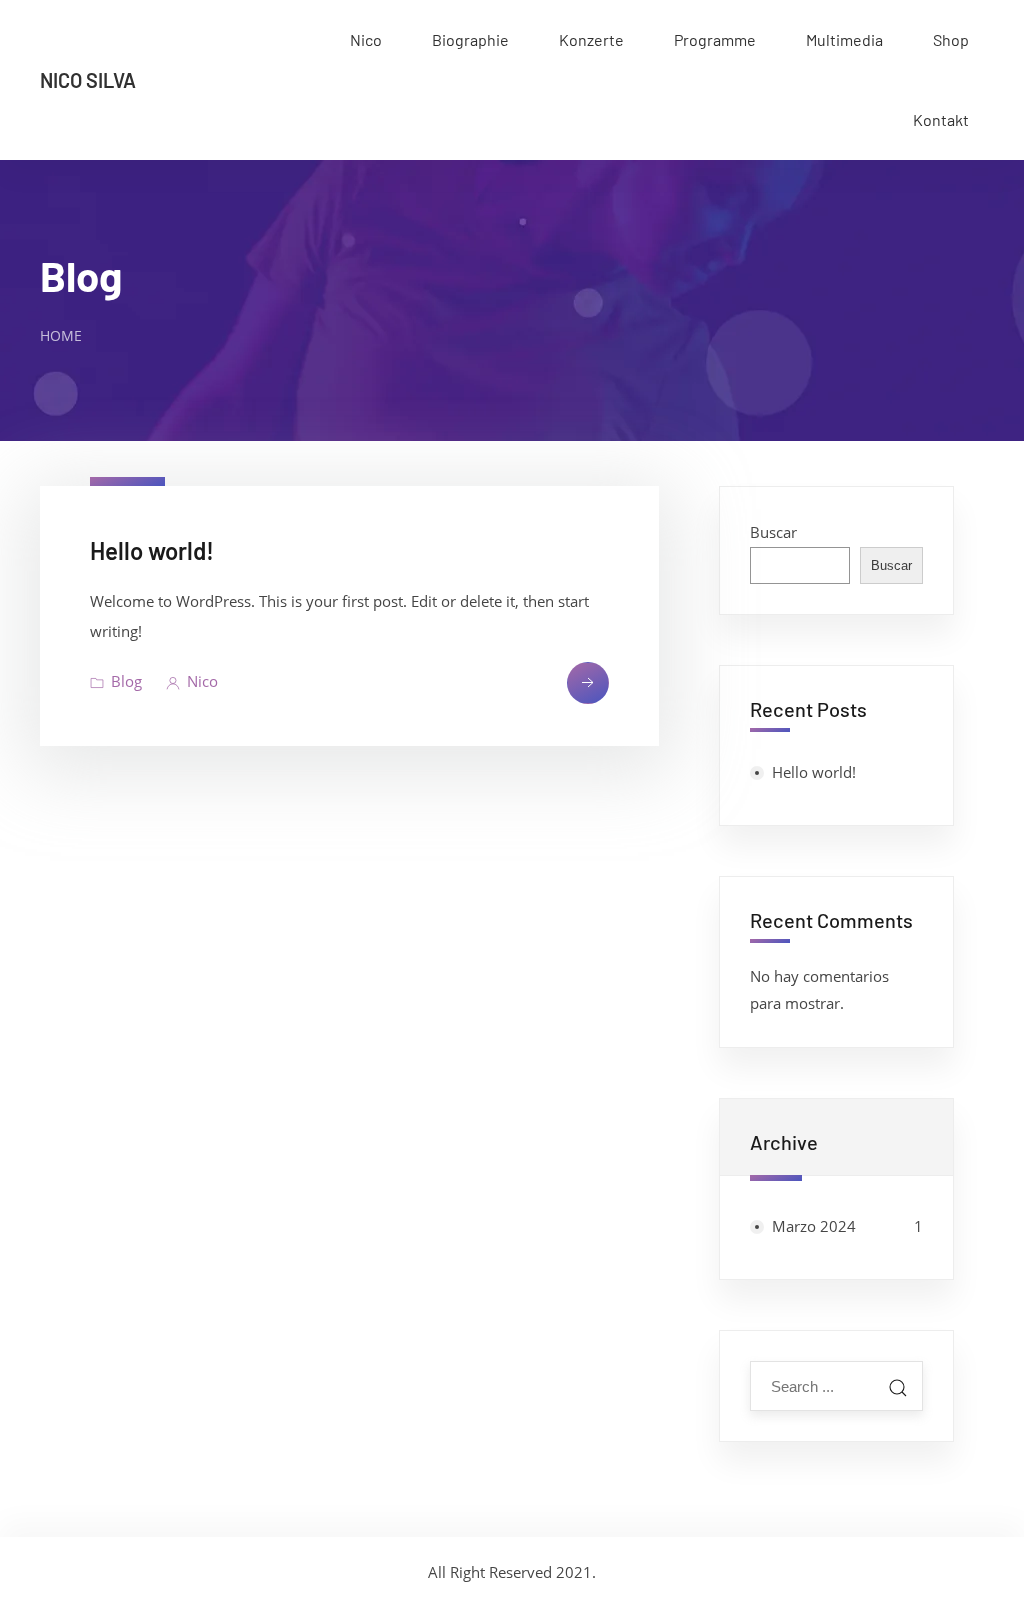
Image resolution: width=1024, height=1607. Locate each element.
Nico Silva (88, 80)
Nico (366, 39)
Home (61, 335)
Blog (81, 275)
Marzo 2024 (814, 1226)
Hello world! (152, 550)
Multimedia (844, 39)
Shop (951, 39)
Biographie (470, 39)
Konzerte (591, 39)
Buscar (773, 532)
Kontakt (941, 119)
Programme (715, 39)
